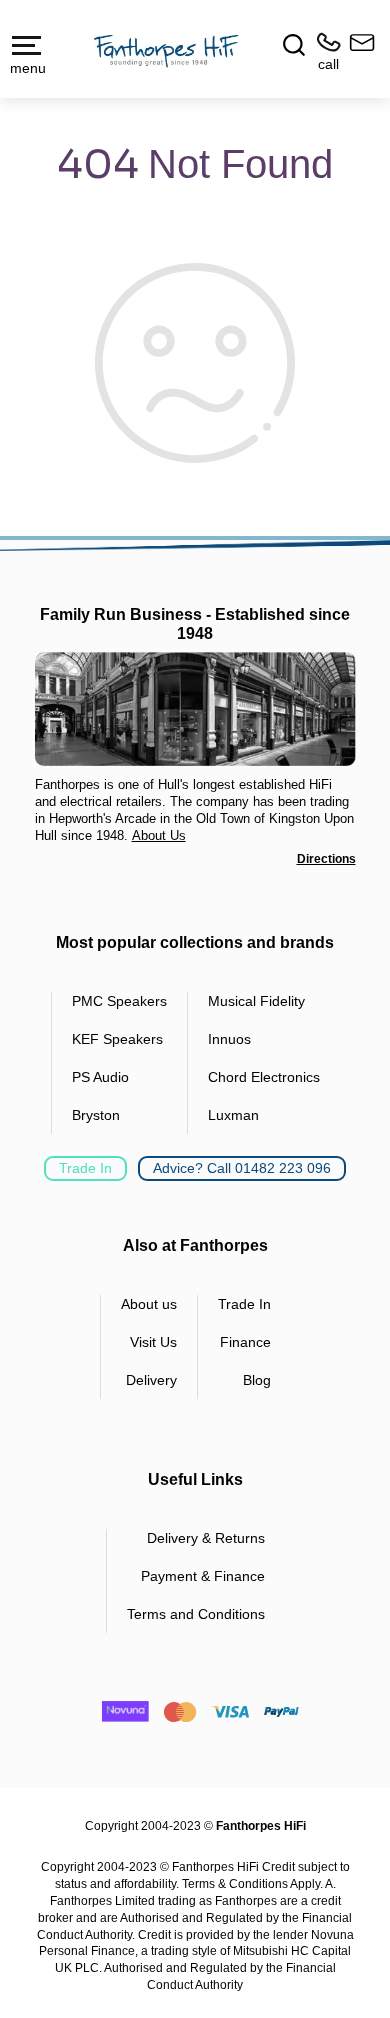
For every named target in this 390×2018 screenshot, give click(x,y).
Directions (326, 859)
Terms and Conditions (196, 1614)
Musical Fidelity (256, 1001)
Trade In (85, 1168)
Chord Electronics (264, 1077)
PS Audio (100, 1077)
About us (149, 1304)
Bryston (96, 1115)
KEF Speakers (117, 1039)
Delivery (151, 1380)
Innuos (229, 1039)
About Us (159, 835)
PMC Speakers (119, 1001)
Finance (245, 1342)
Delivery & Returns (206, 1538)
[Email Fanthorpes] (358, 52)
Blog (257, 1380)
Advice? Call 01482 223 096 (242, 1168)
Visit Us (153, 1342)
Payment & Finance (203, 1576)
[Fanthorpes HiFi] (166, 50)
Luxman (233, 1115)
